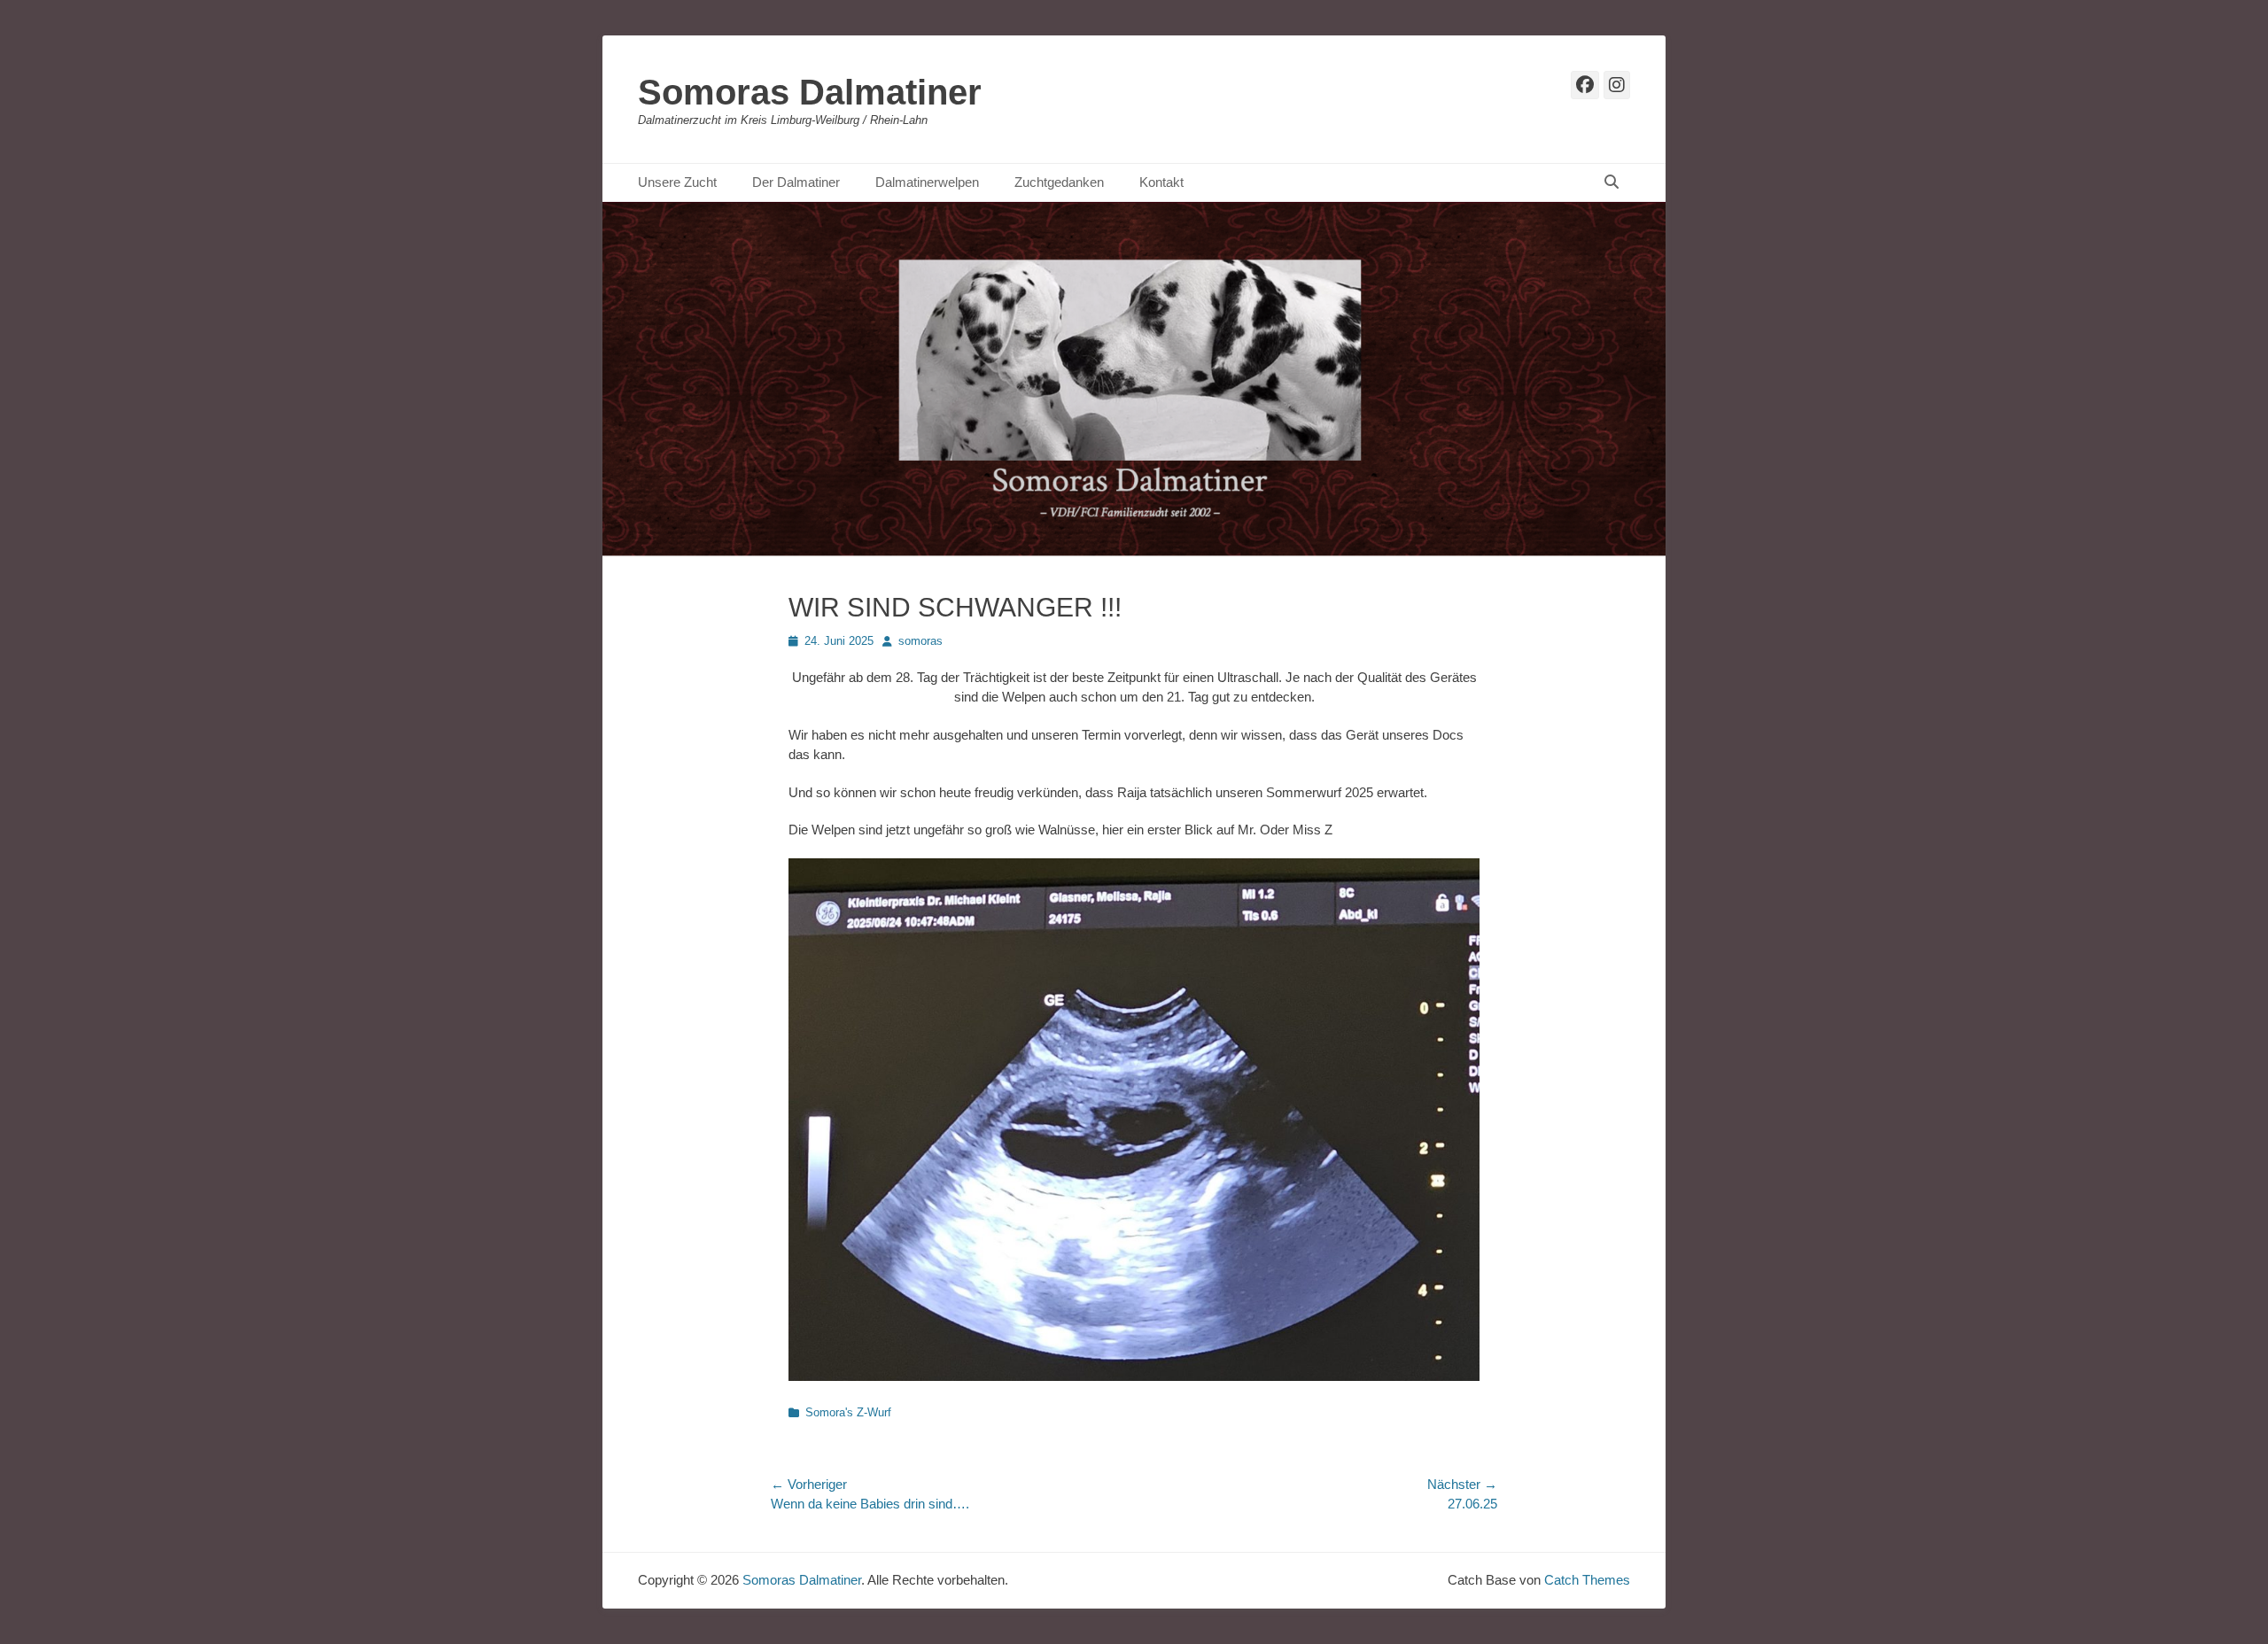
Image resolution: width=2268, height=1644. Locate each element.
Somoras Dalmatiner (810, 92)
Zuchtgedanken (1059, 182)
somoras (920, 641)
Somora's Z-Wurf (848, 1412)
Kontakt (1161, 182)
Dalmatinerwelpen (927, 182)
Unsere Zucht (677, 182)
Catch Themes (1587, 1580)
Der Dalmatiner (796, 182)
